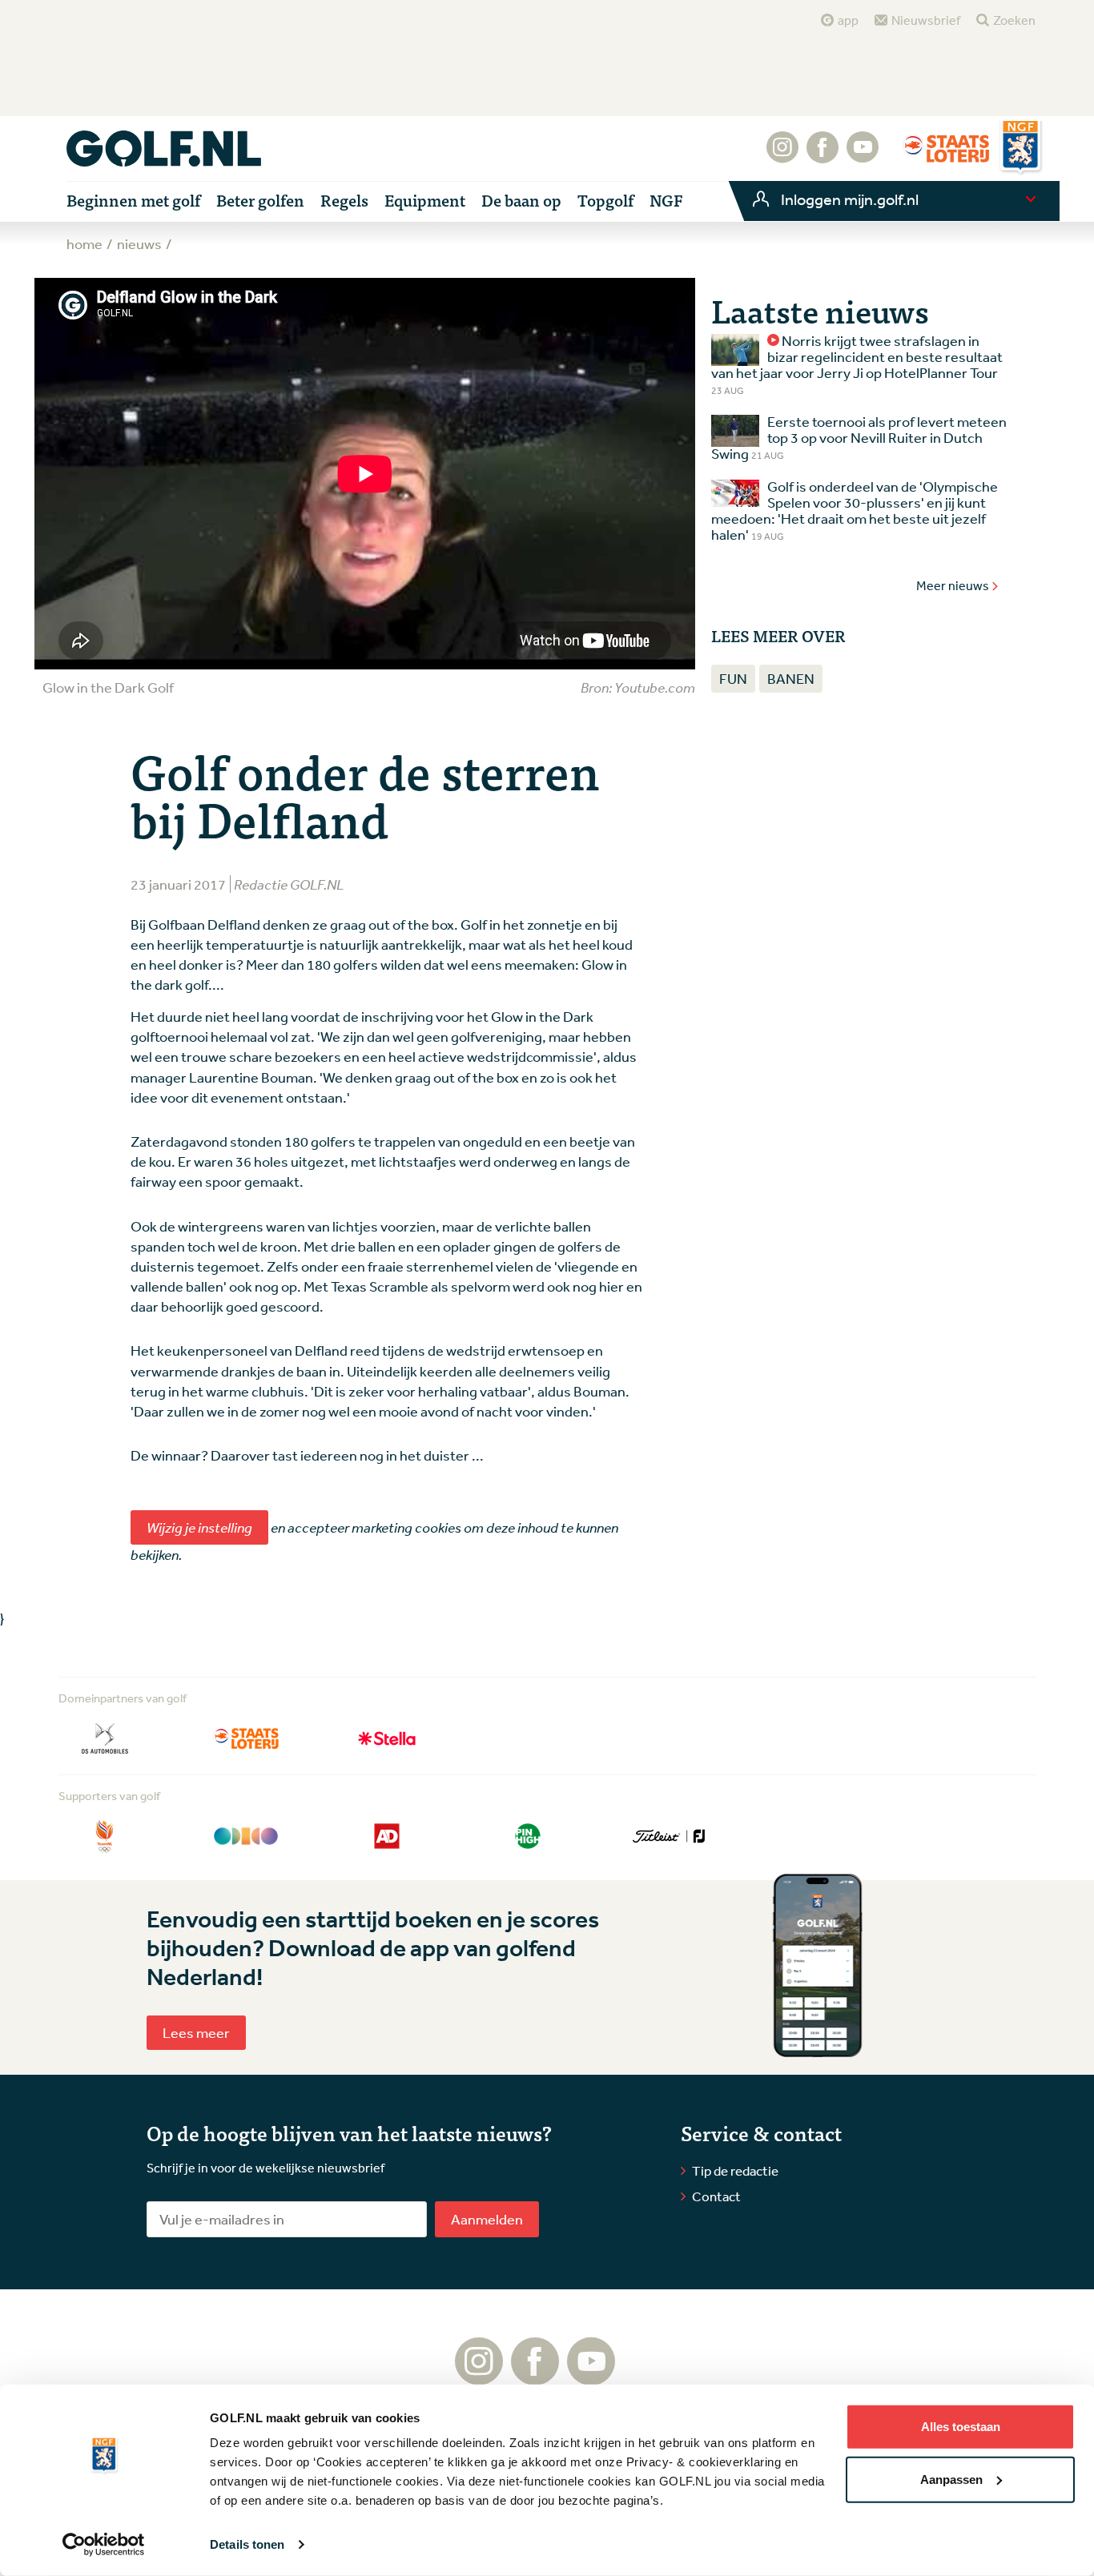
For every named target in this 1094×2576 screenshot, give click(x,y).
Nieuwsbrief (926, 20)
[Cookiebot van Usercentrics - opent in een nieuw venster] (104, 2545)
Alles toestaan (961, 2427)
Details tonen (247, 2544)
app (848, 20)
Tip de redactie (735, 2170)
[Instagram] (782, 155)
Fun (733, 678)
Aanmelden (487, 2219)
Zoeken (1014, 20)
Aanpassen (951, 2479)
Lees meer (196, 2032)
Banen (791, 678)
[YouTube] (863, 155)
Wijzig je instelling (199, 1527)
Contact (716, 2196)
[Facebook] (823, 155)
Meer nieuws (953, 585)
